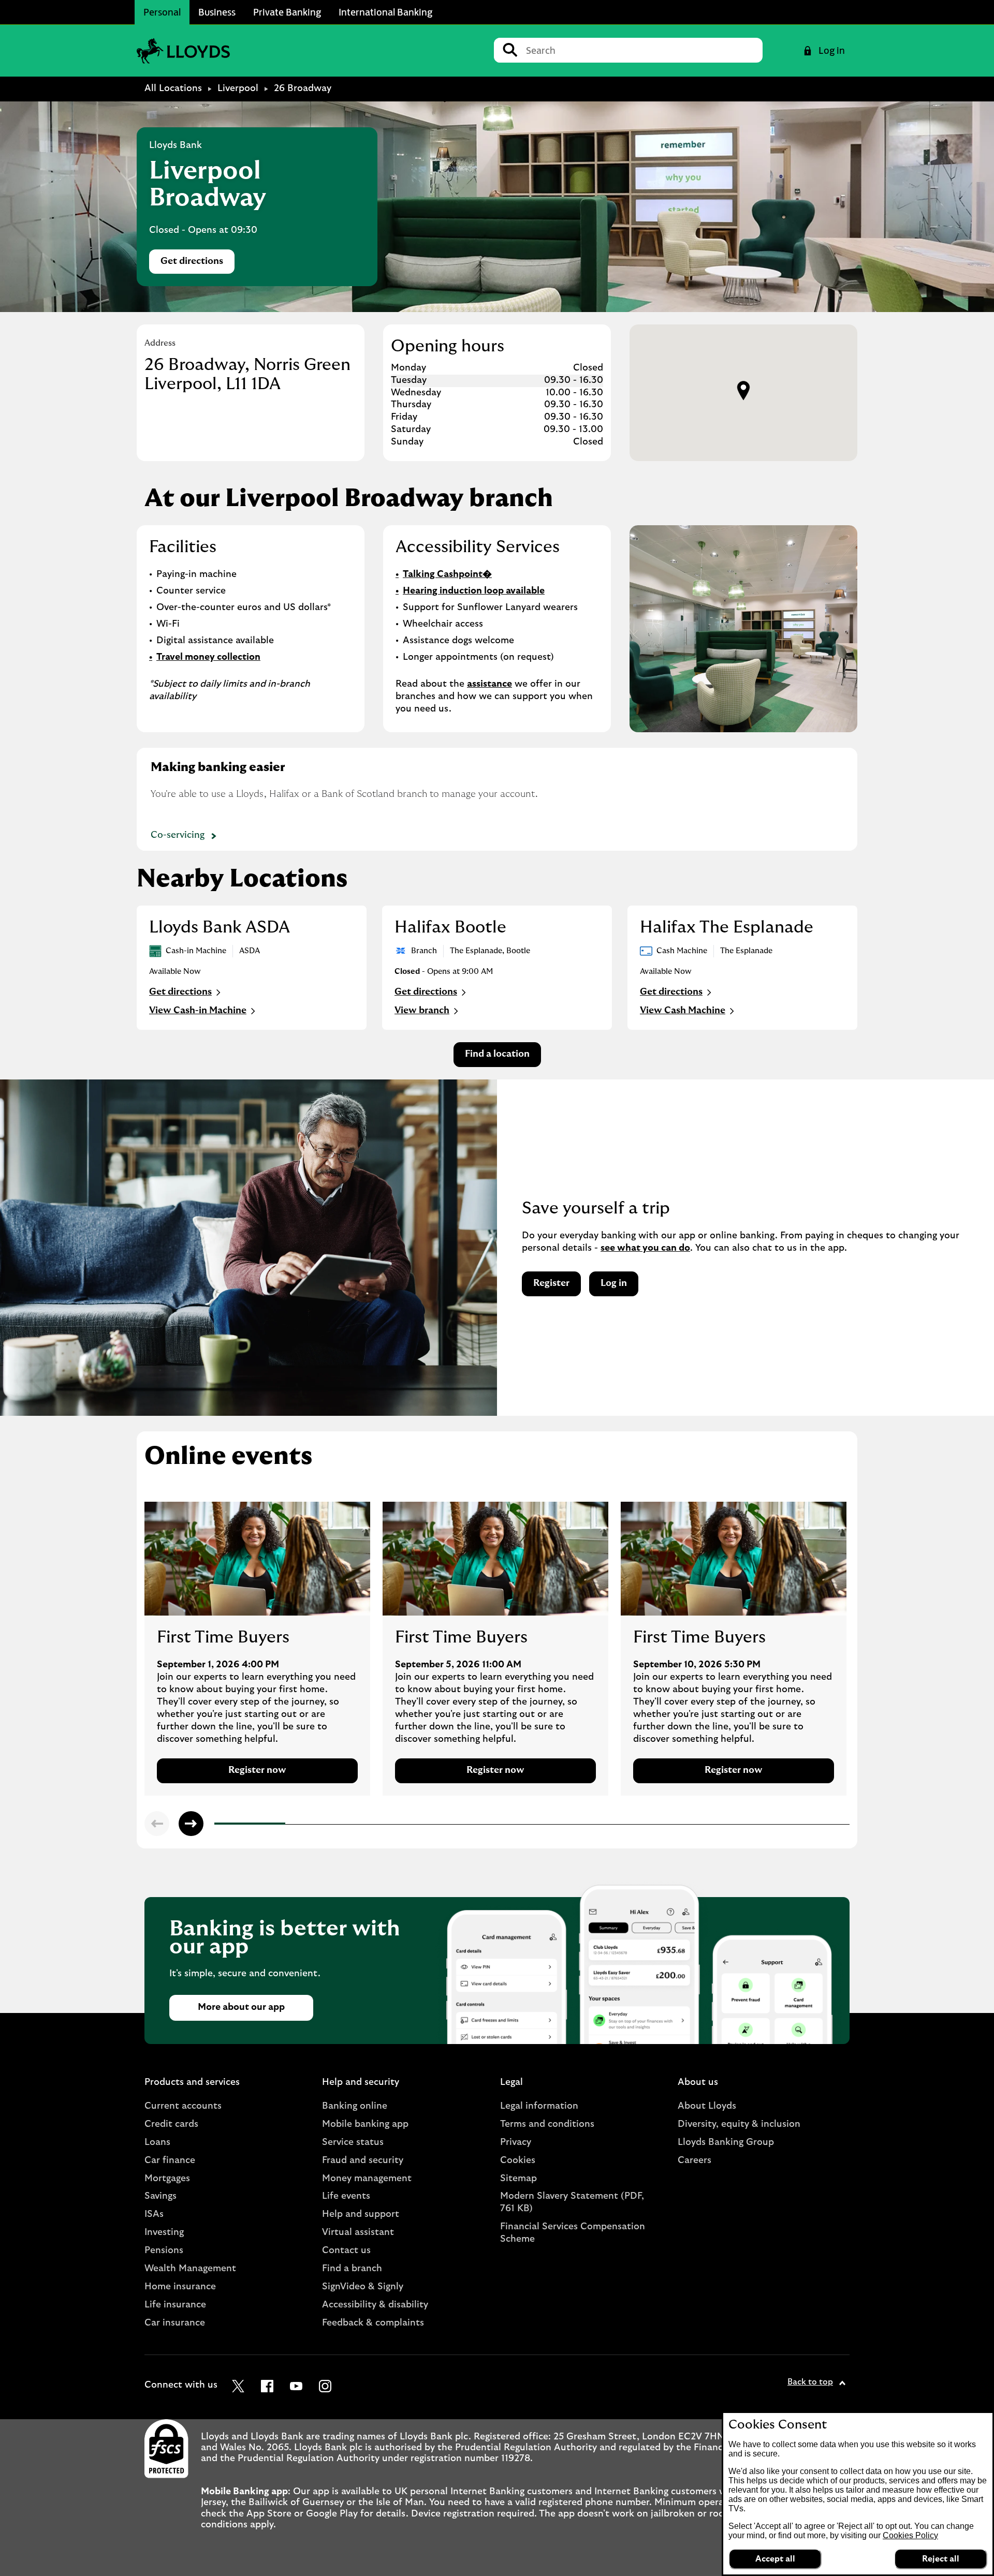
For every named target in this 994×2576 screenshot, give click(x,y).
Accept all (775, 2559)
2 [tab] (288, 1825)
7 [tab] (641, 1825)
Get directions (198, 264)
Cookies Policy (910, 2535)
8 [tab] (712, 1825)
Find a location (497, 1054)
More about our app (241, 2007)
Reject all (941, 2559)
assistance (489, 684)
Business (217, 12)
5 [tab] (500, 1825)
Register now (257, 1770)
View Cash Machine (683, 1011)
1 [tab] (217, 1825)
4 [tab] (429, 1825)
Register (551, 1283)
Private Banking (287, 12)
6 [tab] (571, 1825)
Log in (614, 1283)
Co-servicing (178, 835)
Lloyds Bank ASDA (220, 927)
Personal (162, 12)
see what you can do (645, 1248)
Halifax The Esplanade (727, 927)
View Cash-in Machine (198, 1011)
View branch (422, 1011)
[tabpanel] (257, 1649)
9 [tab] (783, 1825)
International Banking (385, 12)
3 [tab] (358, 1825)
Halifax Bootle (450, 927)
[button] (743, 391)
